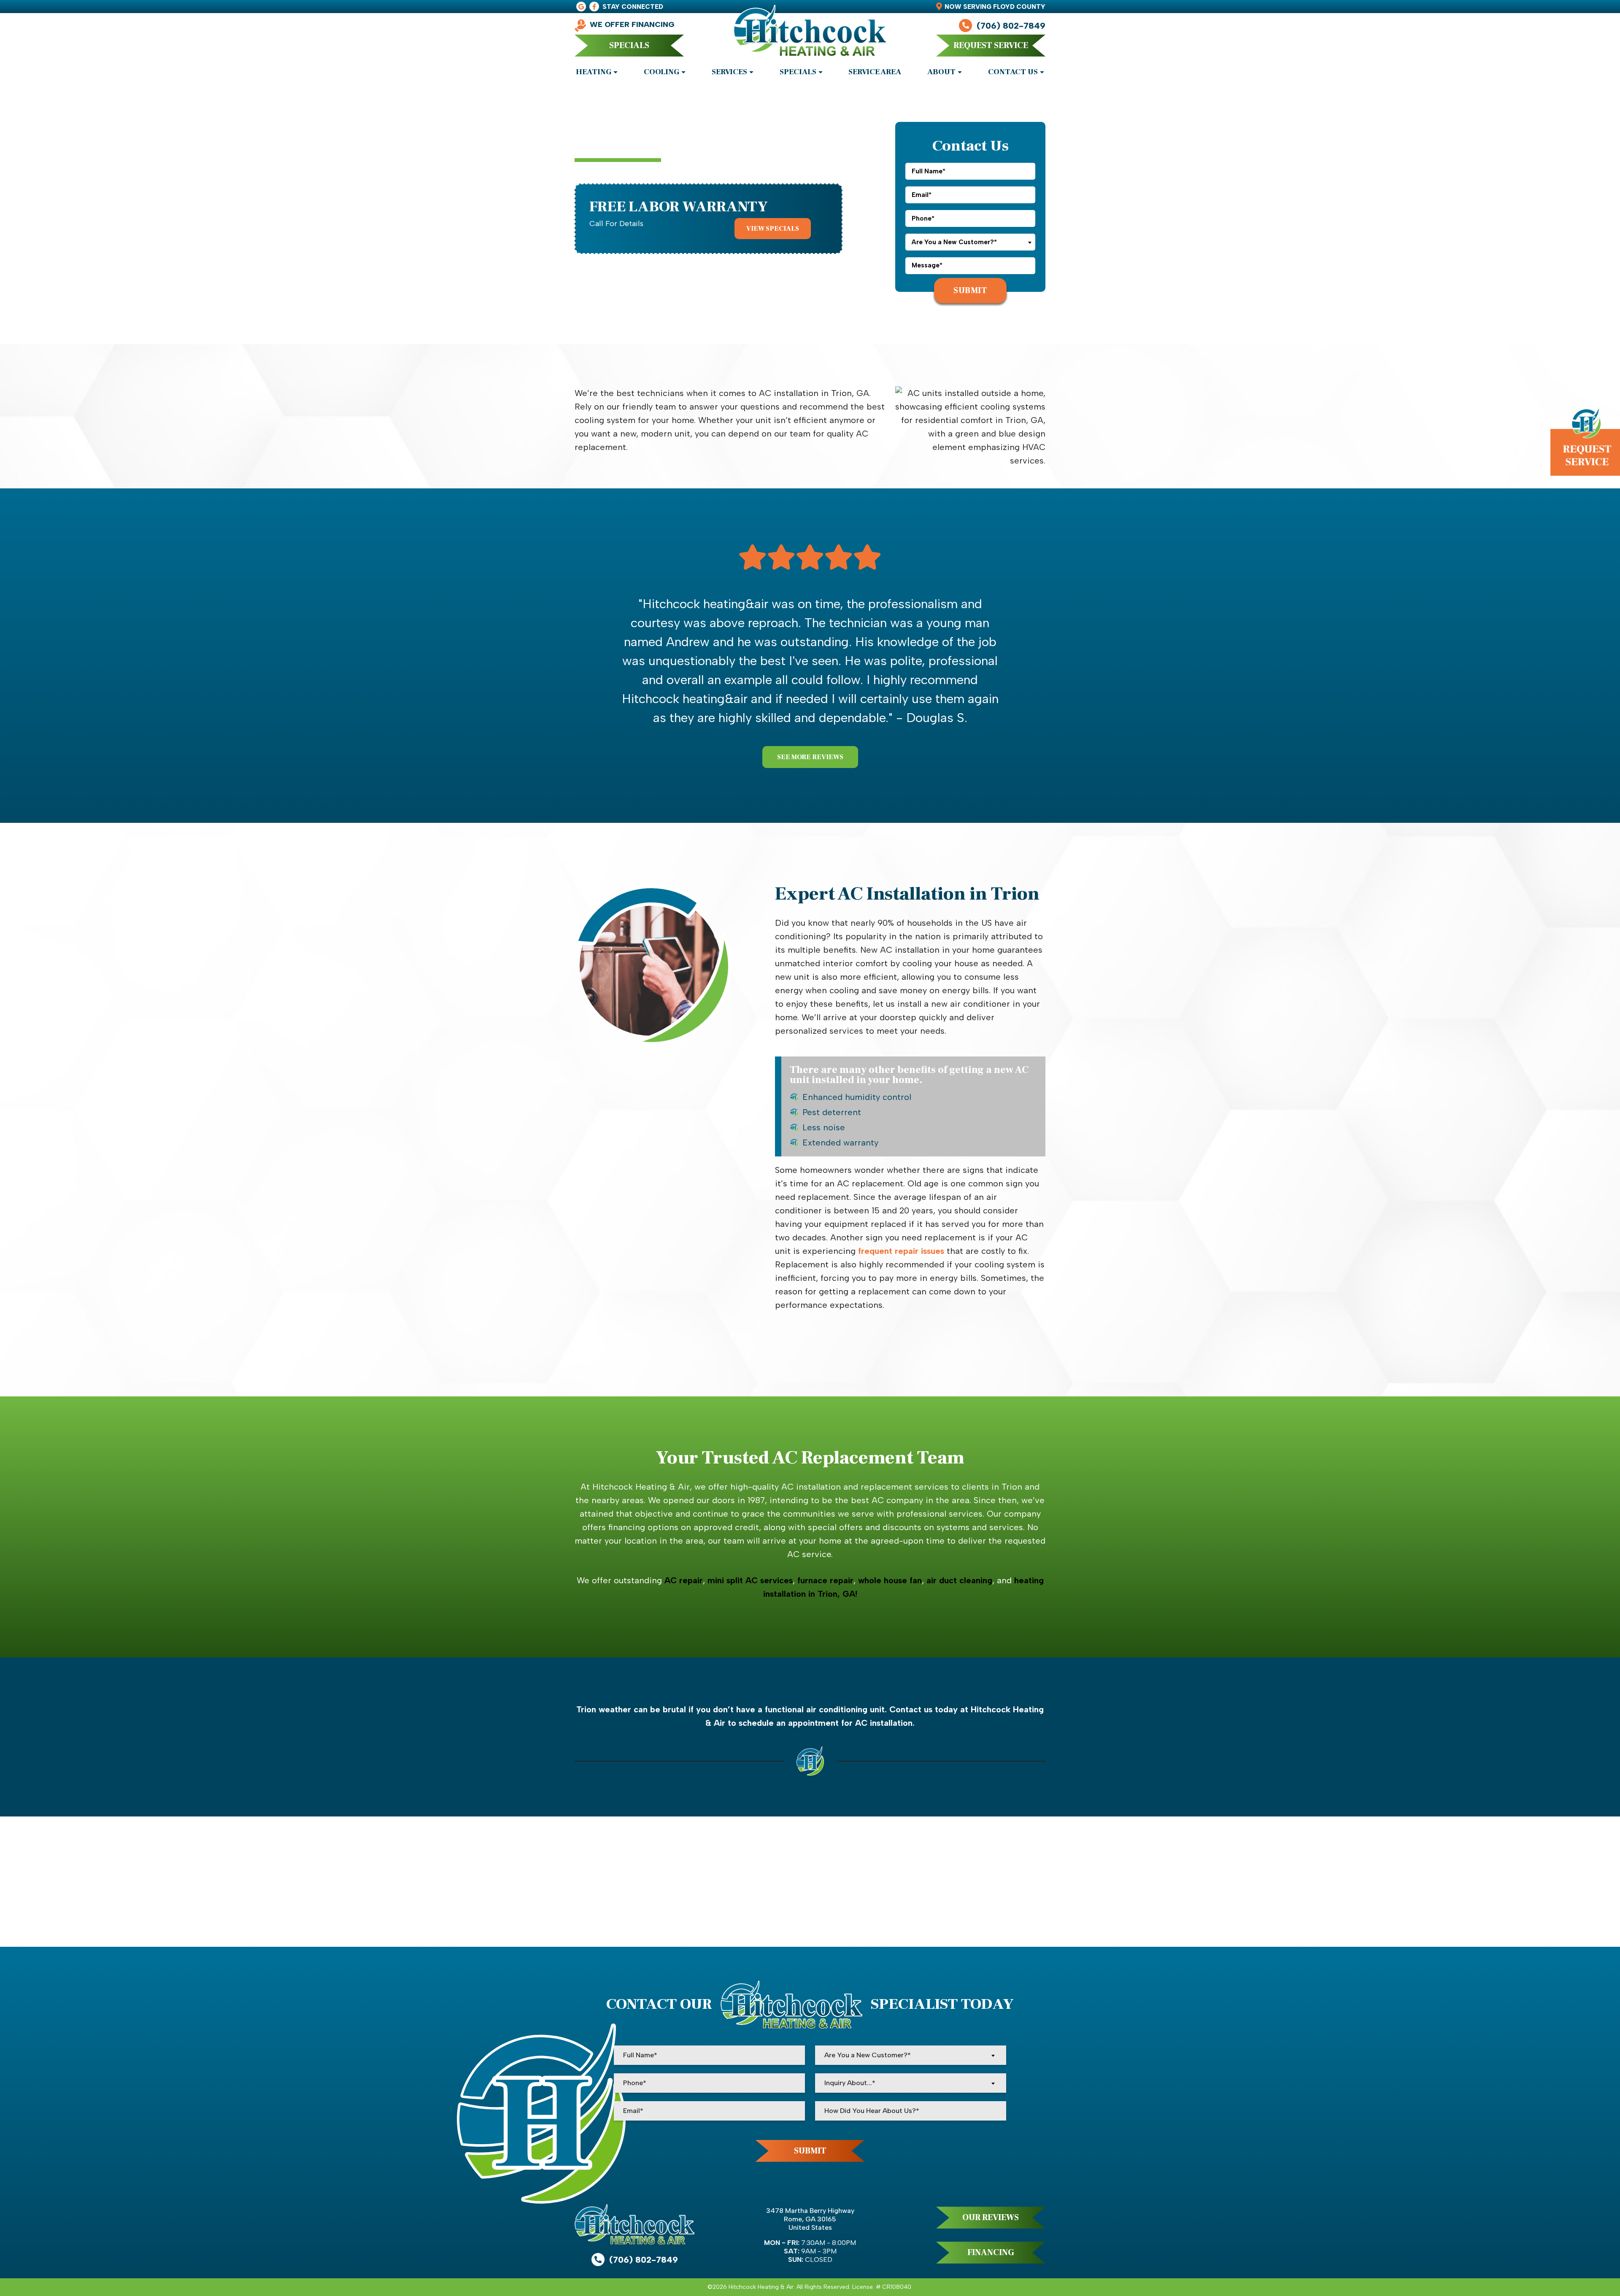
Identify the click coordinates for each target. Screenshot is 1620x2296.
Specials (798, 72)
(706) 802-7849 (1011, 26)
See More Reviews (810, 757)
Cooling (661, 72)
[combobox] (970, 242)
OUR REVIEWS (991, 2218)
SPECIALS (629, 46)
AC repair (684, 1580)
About (941, 72)
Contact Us (1013, 72)
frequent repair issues (901, 1251)
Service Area (875, 72)
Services (729, 72)
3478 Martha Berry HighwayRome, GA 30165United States (810, 2219)
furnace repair (825, 1580)
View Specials (773, 229)
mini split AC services (750, 1580)
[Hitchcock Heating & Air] (810, 35)
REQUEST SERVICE (991, 46)
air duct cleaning (959, 1580)
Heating (594, 72)
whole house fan (890, 1580)
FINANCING (991, 2253)
